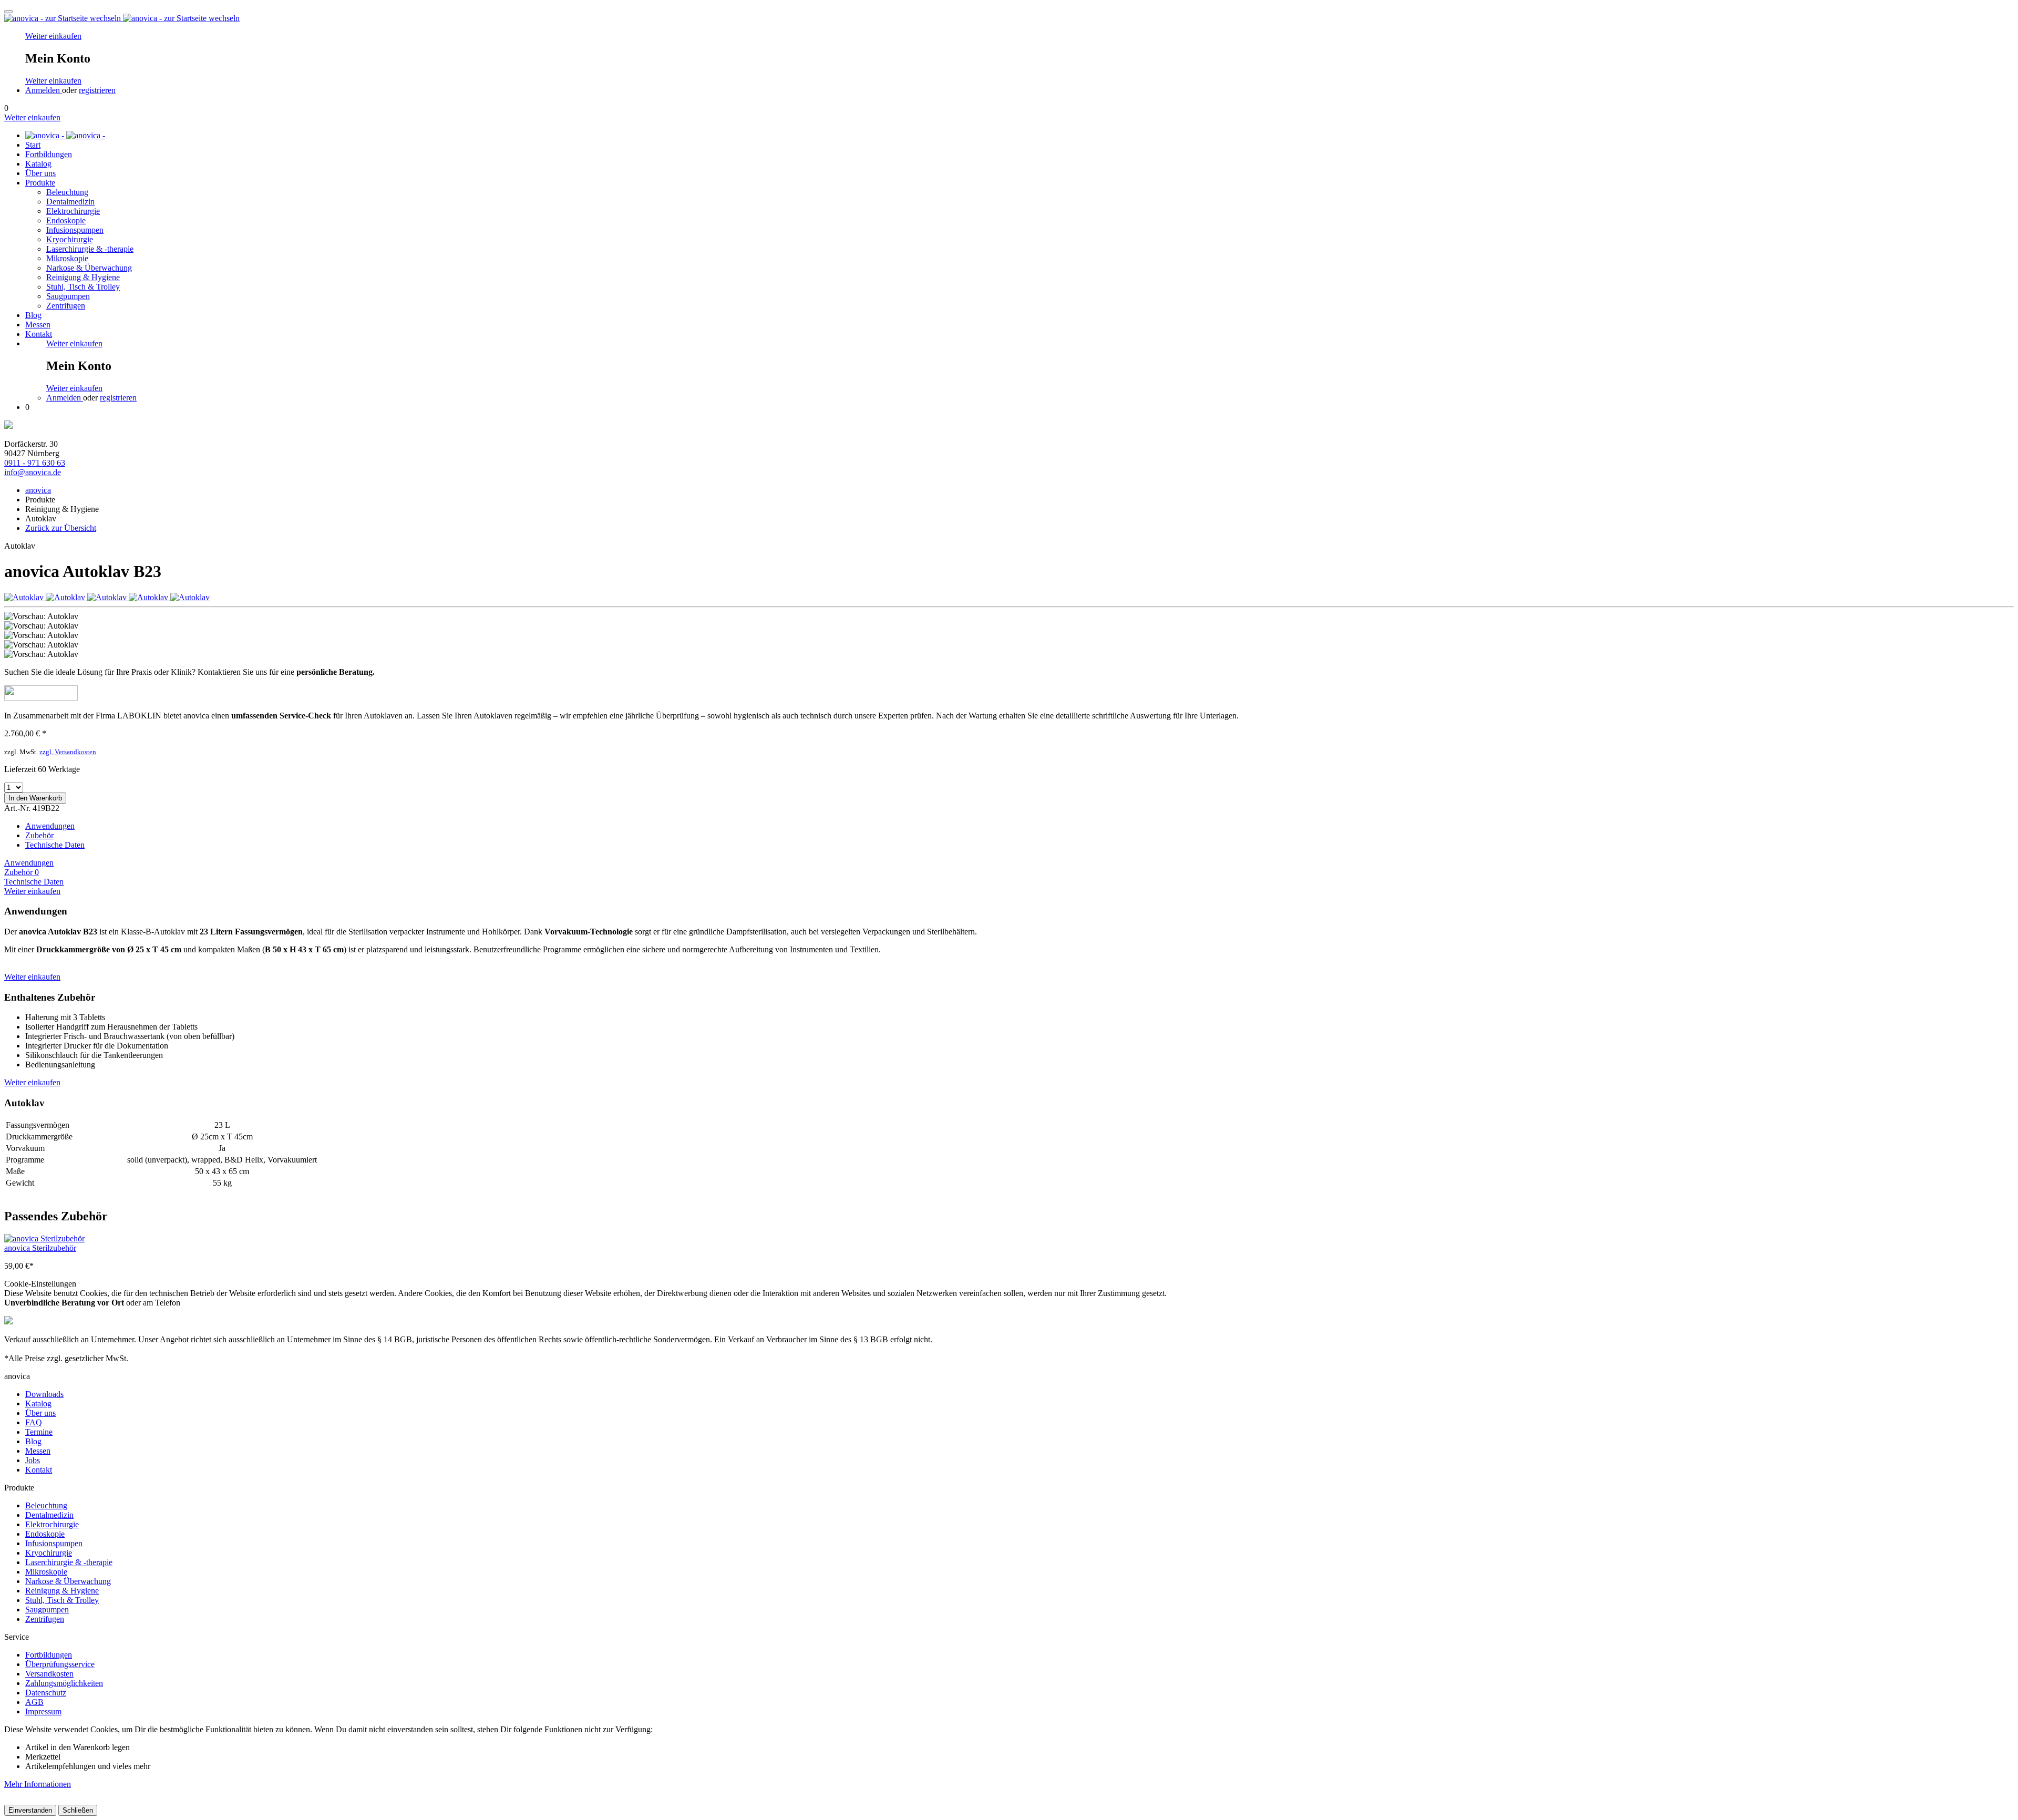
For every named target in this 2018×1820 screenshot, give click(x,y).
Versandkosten (49, 1674)
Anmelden (44, 90)
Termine (39, 1432)
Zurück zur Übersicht (61, 528)
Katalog (38, 1403)
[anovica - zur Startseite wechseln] (122, 18)
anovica (38, 490)
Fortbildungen (49, 1655)
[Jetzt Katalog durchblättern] (8, 426)
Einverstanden (30, 1810)
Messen (38, 1451)
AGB (34, 1702)
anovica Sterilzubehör (40, 1248)
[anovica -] (65, 135)
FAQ (34, 1422)
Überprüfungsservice (60, 1664)
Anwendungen (50, 826)
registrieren (97, 90)
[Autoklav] (25, 597)
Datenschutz (46, 1693)
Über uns (40, 1413)
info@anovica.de (33, 472)
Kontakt (39, 1470)
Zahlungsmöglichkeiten (64, 1683)
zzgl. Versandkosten (68, 752)
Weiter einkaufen (53, 36)
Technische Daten (55, 845)
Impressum (43, 1711)
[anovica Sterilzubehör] (1009, 1239)
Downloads (44, 1394)
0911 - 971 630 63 (35, 463)
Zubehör (39, 835)
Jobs (33, 1460)
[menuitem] (1002, 63)
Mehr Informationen (38, 1784)
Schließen (78, 1810)
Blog (33, 1441)
